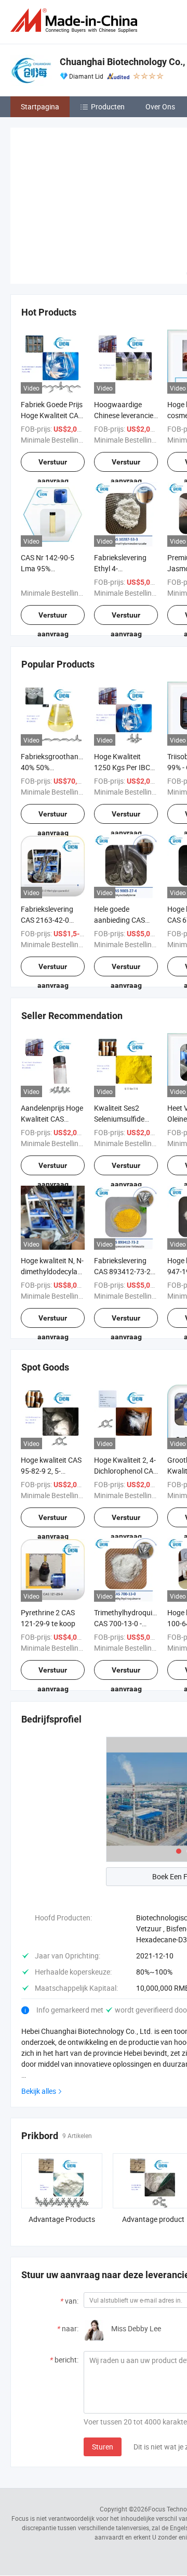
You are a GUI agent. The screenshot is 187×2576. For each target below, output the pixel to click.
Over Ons (160, 106)
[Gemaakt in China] (76, 21)
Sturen (103, 2447)
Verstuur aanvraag (53, 465)
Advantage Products (62, 2219)
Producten (108, 106)
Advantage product (153, 2219)
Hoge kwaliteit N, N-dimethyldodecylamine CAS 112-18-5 (57, 1271)
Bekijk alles (39, 2091)
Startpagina (40, 106)
